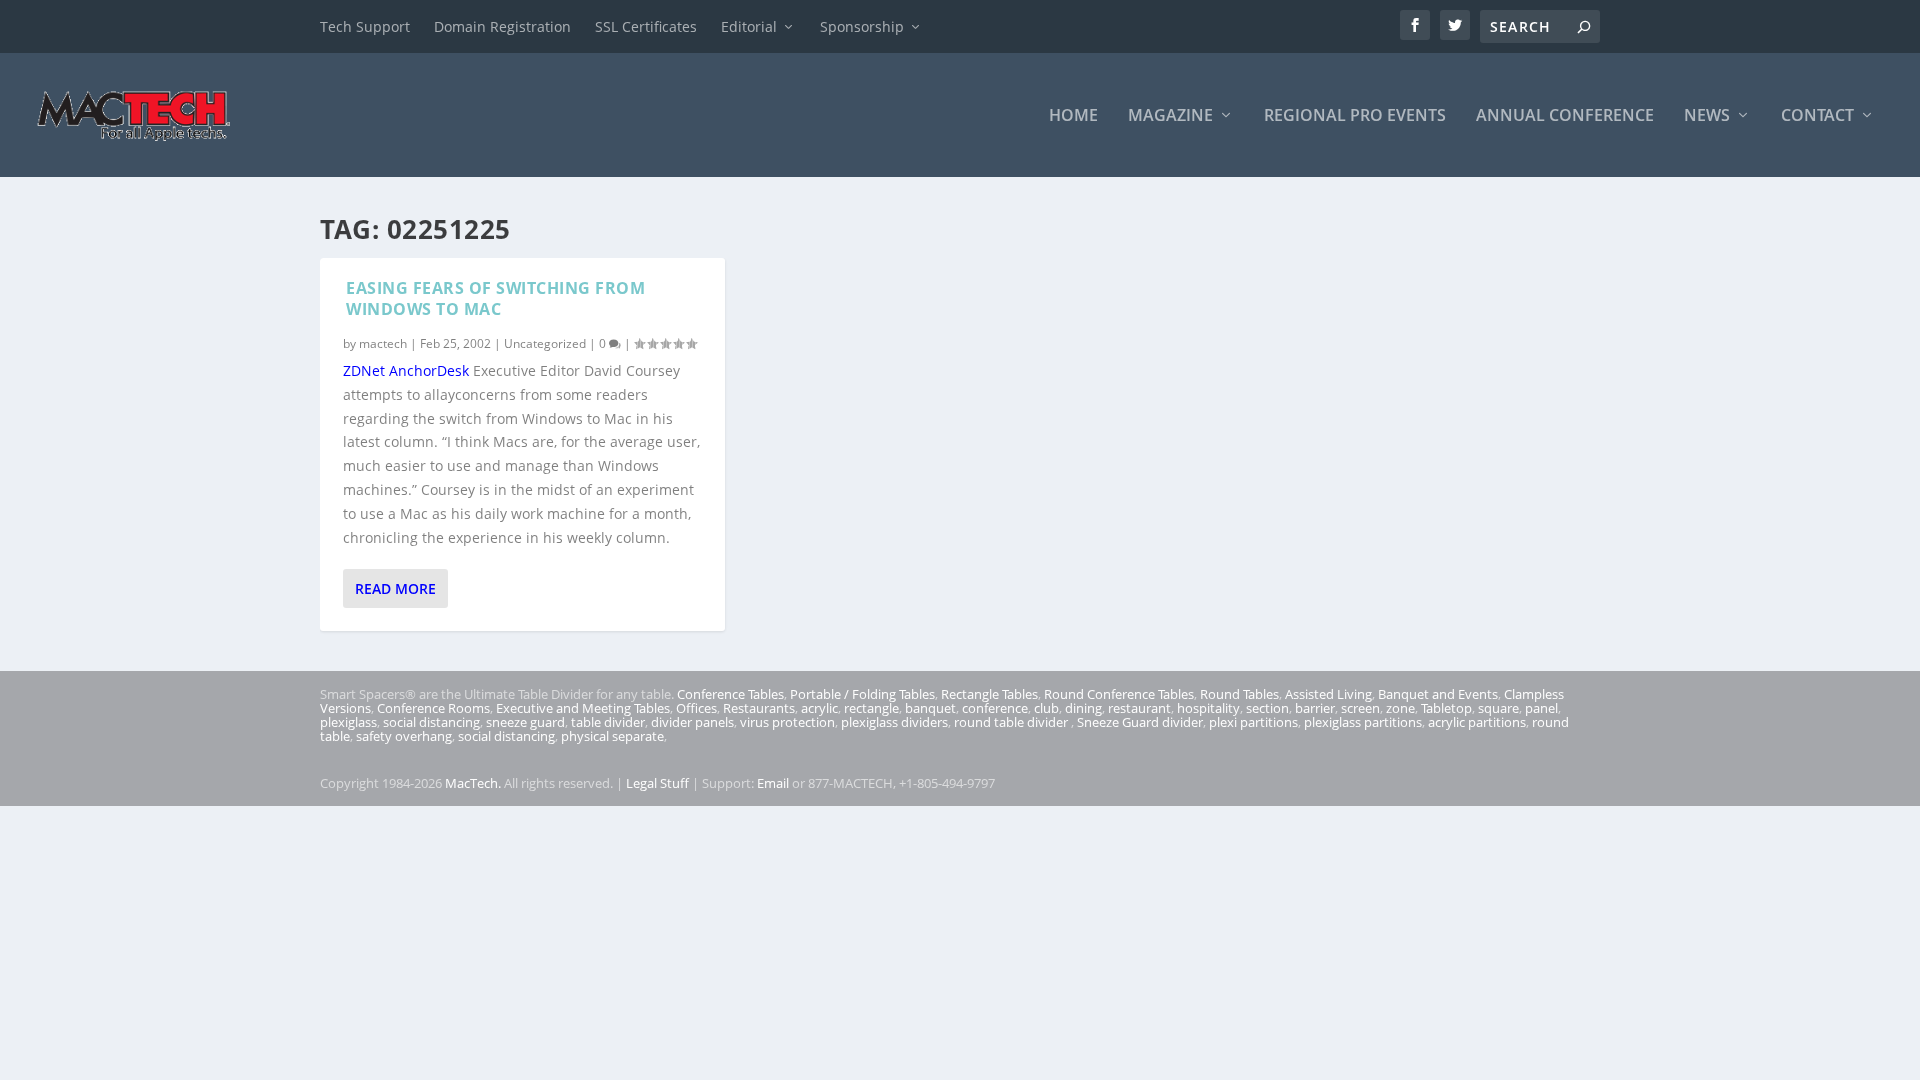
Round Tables (1239, 694)
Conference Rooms (433, 708)
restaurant (1139, 708)
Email (773, 783)
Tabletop (1446, 708)
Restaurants (759, 708)
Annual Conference (1565, 116)
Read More (395, 588)
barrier (1315, 708)
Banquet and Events (1438, 694)
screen (1360, 708)
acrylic (819, 708)
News (1707, 116)
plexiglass (348, 722)
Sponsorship (862, 26)
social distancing (431, 722)
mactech (383, 343)
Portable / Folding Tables (862, 694)
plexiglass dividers (894, 722)
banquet (930, 708)
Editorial (749, 26)
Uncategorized (545, 343)
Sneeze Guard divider (1140, 722)
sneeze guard (525, 722)
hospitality (1208, 708)
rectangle (871, 708)
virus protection (787, 722)
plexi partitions (1253, 722)
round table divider (1012, 722)
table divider (608, 722)
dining (1083, 708)
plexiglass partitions (1363, 722)
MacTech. (473, 783)
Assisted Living (1328, 694)
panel (1541, 708)
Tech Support (365, 26)
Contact (1817, 116)
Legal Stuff (657, 783)
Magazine (1170, 116)
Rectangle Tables (989, 694)
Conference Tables (730, 694)
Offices (696, 708)
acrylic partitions (1477, 722)
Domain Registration (502, 26)
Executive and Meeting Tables (583, 708)
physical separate (612, 736)
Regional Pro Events (1355, 116)
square (1498, 708)
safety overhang (404, 736)
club (1046, 708)
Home (1073, 116)
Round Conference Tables (1119, 694)
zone (1400, 708)
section (1267, 708)
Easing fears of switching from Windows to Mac (495, 298)
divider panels (692, 722)
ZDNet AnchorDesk (406, 370)
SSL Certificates (646, 26)
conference (995, 708)
